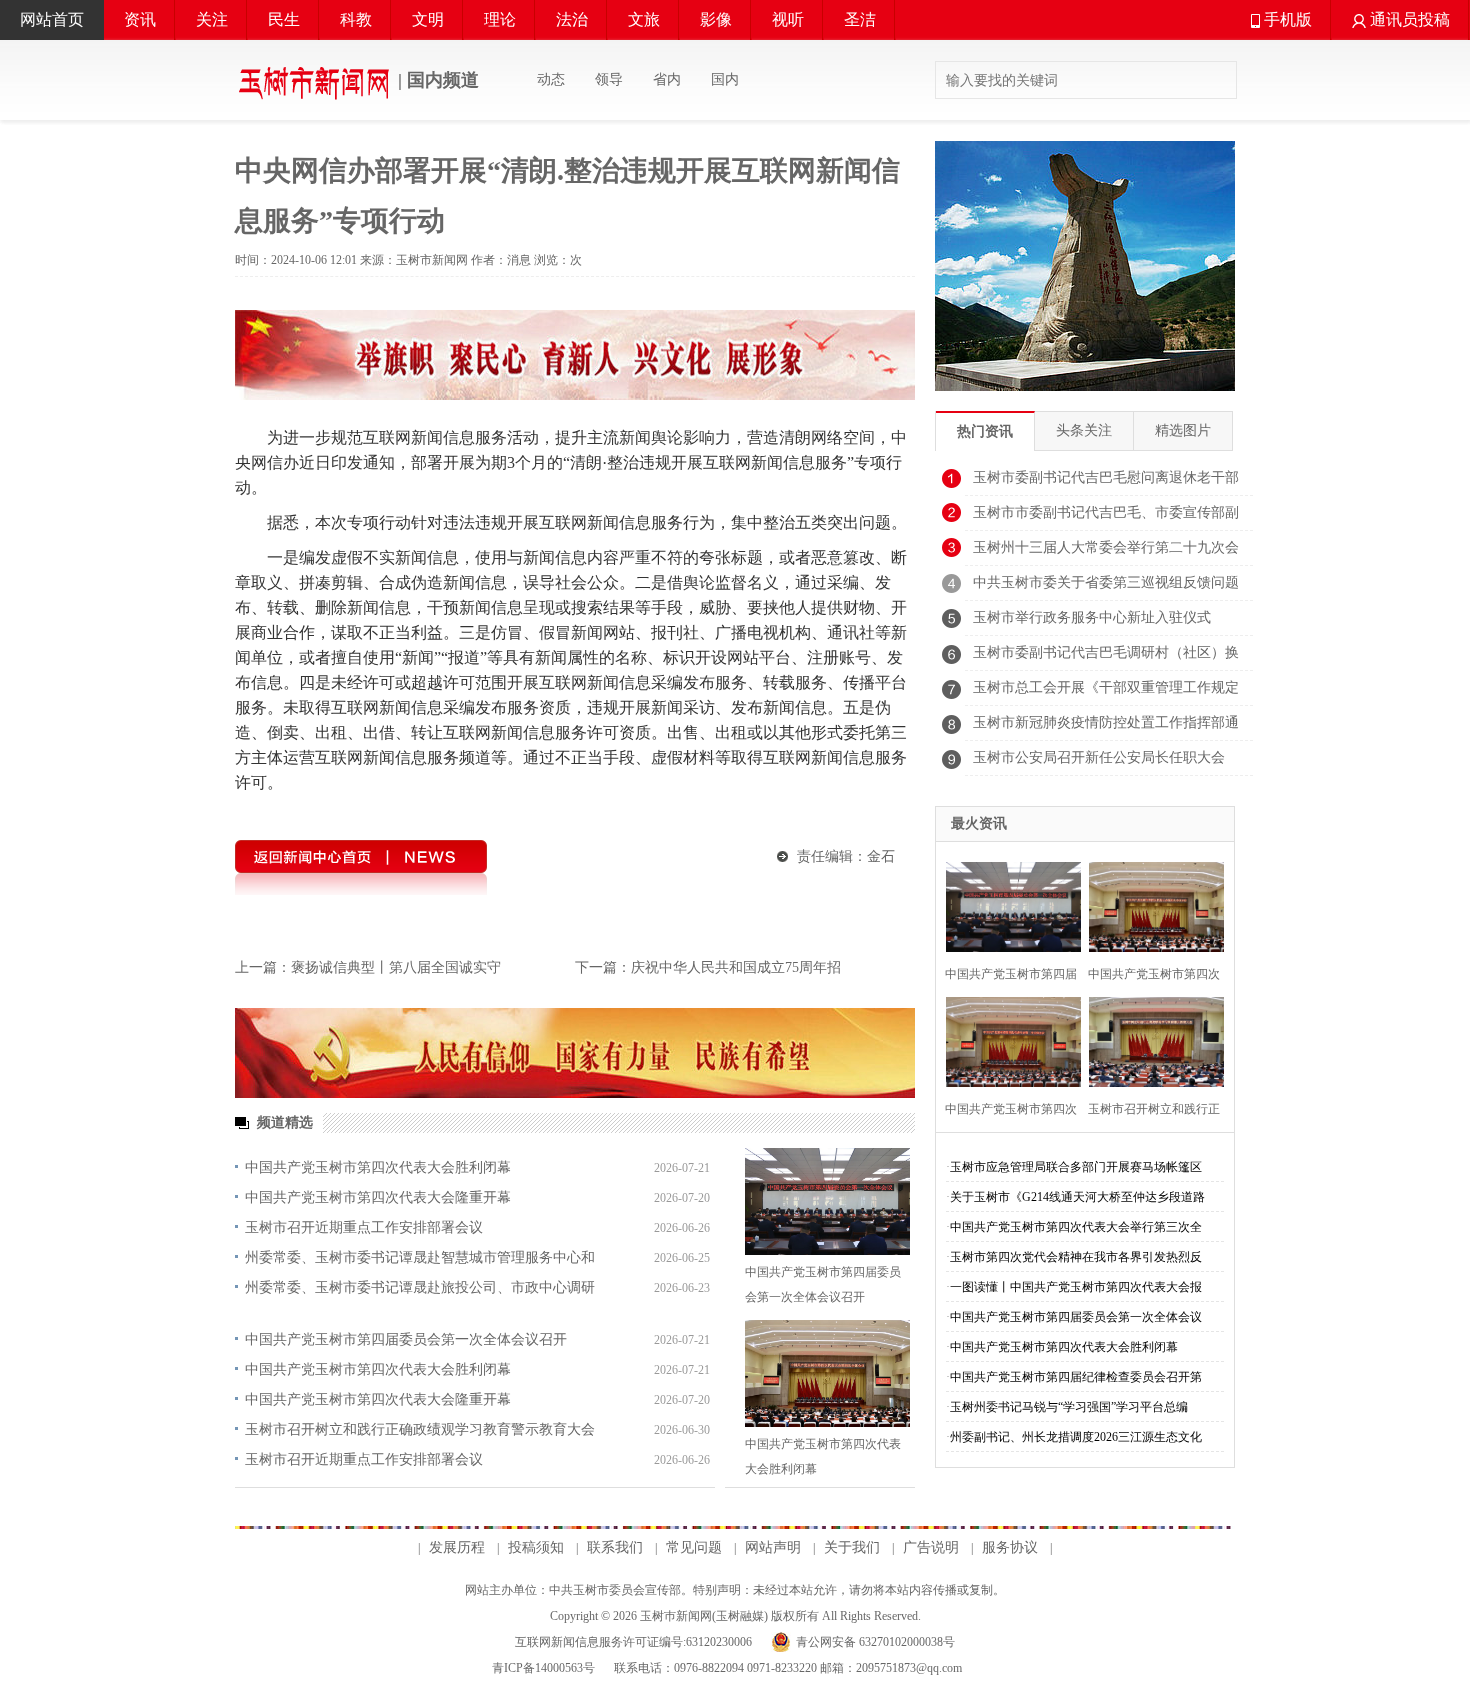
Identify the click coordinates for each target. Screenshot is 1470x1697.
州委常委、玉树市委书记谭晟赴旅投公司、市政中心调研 (420, 1287)
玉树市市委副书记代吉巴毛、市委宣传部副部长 (1106, 518)
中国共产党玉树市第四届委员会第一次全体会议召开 (406, 1339)
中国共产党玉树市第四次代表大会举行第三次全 (1076, 1227)
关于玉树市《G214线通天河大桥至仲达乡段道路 (1077, 1197)
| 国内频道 (436, 80)
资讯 (140, 19)
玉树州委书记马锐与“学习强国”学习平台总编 (1069, 1407)
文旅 (644, 19)
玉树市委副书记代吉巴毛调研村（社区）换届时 (1106, 658)
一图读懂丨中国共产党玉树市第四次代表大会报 (1076, 1287)
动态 (551, 79)
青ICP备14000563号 (543, 1668)
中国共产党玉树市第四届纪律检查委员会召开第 (1076, 1377)
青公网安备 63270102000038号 (875, 1642)
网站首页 (52, 19)
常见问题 (694, 1547)
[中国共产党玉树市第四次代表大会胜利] (1150, 904)
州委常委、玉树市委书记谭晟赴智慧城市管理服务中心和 (420, 1257)
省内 (667, 79)
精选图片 (1183, 430)
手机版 (1286, 19)
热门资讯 (985, 431)
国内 (725, 79)
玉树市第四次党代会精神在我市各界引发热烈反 (1076, 1257)
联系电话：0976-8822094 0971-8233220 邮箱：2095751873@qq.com (786, 1668)
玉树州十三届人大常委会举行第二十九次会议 (1106, 553)
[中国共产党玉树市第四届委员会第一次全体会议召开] (827, 1201)
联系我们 (615, 1547)
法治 (572, 19)
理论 (500, 19)
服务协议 (1010, 1547)
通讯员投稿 (1408, 19)
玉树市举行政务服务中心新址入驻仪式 (1092, 617)
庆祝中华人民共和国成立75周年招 (736, 967)
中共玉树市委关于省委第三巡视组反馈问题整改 (1106, 588)
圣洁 (860, 19)
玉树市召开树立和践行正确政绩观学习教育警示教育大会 (420, 1429)
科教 (356, 19)
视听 (788, 19)
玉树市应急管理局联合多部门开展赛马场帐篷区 (1076, 1167)
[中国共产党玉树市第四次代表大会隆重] (1007, 1039)
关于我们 (852, 1547)
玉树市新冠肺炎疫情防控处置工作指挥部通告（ (1106, 728)
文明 (428, 19)
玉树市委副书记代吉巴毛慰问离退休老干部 (1106, 477)
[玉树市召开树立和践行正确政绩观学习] (1150, 1039)
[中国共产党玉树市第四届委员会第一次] (1007, 904)
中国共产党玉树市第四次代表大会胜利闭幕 (378, 1167)
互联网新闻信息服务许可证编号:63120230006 (633, 1642)
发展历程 (457, 1547)
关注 (212, 19)
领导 (609, 79)
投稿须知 (536, 1547)
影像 (716, 19)
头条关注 (1084, 430)
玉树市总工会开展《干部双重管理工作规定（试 (1106, 693)
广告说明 (931, 1547)
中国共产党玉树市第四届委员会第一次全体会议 (1076, 1317)
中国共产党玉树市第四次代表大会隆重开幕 (378, 1197)
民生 (284, 19)
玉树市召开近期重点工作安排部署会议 (364, 1227)
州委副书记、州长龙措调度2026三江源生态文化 (1076, 1437)
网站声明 (773, 1547)
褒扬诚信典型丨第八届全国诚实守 (396, 967)
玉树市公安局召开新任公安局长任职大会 (1099, 757)
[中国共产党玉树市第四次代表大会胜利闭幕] (827, 1373)
